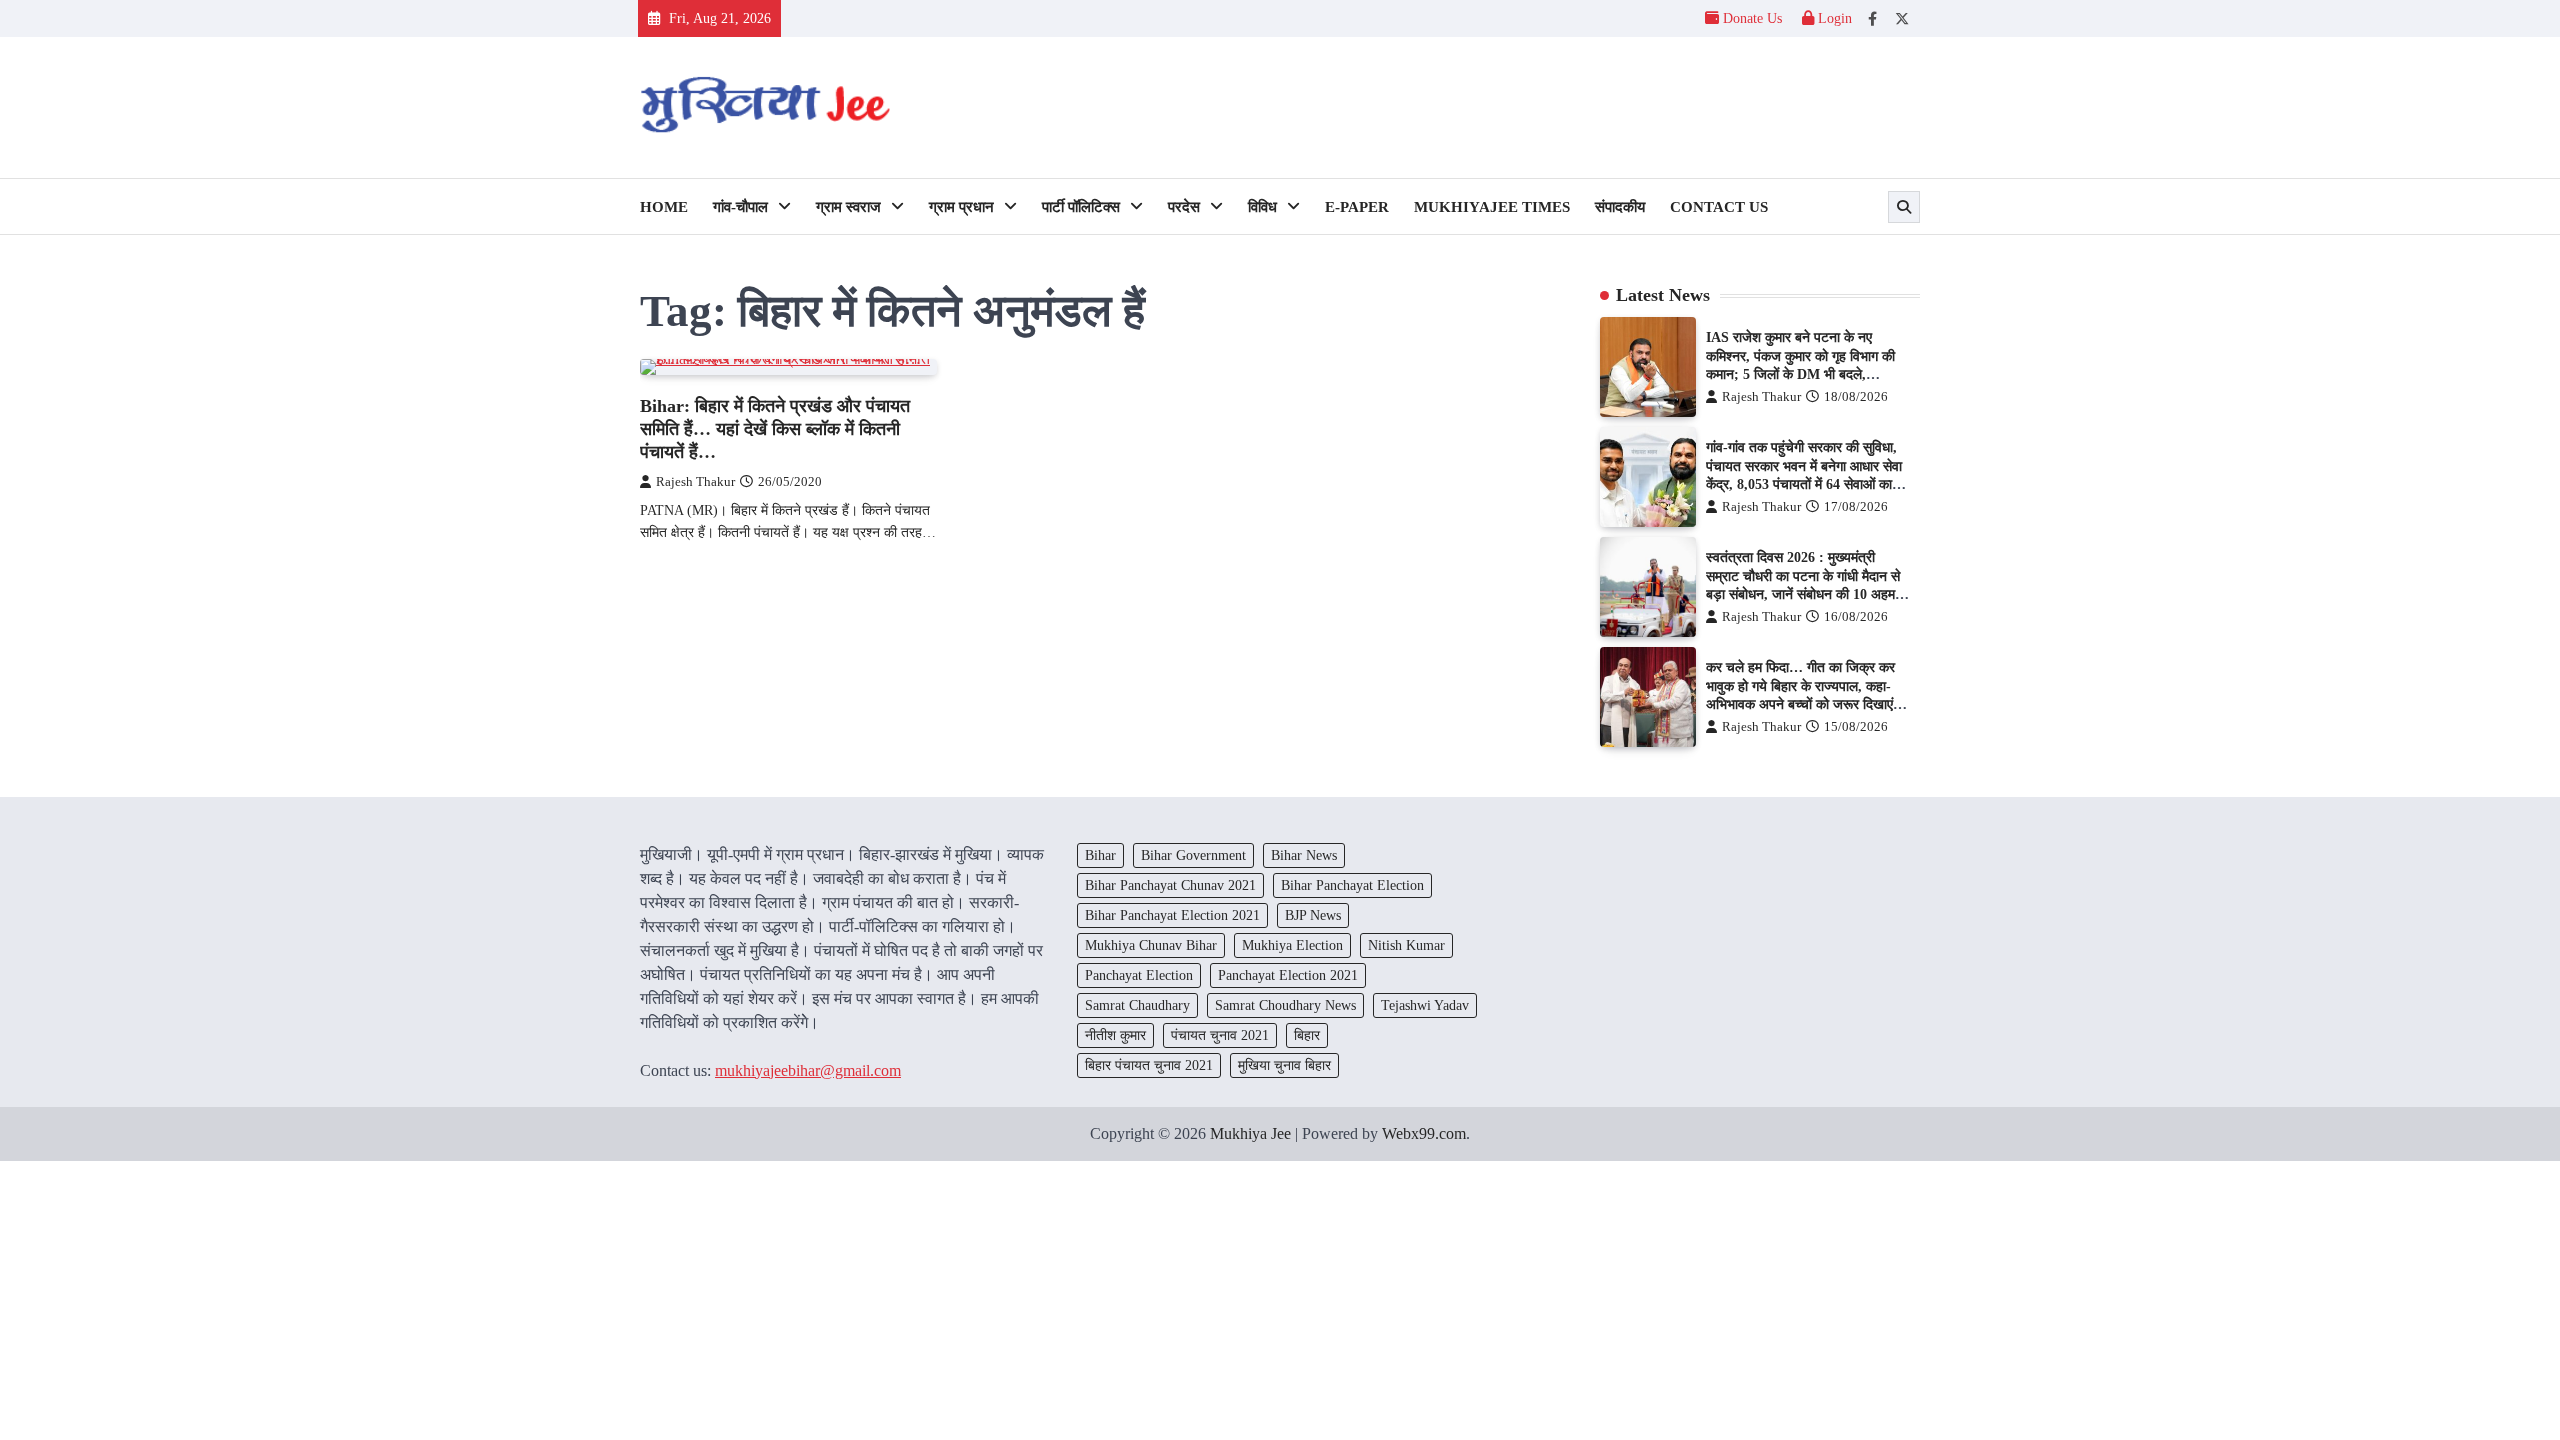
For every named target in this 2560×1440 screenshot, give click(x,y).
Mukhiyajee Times (1492, 207)
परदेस (1184, 207)
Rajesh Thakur (695, 482)
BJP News (1313, 915)
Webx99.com (1424, 1133)
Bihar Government (1193, 855)
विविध (1262, 207)
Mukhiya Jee (1250, 1133)
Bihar (1100, 855)
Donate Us (1752, 18)
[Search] (1904, 207)
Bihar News (1304, 855)
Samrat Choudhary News (1285, 1005)
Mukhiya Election (1292, 945)
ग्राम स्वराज (848, 207)
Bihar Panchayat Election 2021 (1172, 915)
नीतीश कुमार (1115, 1035)
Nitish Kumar (1406, 945)
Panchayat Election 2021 (1288, 975)
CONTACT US (1719, 207)
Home (664, 207)
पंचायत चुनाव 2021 (1220, 1035)
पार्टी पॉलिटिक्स (1081, 207)
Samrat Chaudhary (1137, 1005)
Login (1833, 18)
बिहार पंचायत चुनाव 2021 (1149, 1065)
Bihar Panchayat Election (1352, 885)
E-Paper (1357, 207)
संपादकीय (1620, 207)
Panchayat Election (1139, 975)
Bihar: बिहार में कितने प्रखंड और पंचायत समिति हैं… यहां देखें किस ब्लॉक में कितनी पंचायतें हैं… (775, 429)
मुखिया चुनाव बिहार (1284, 1065)
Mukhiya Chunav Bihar (1151, 945)
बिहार (1307, 1035)
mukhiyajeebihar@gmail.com (808, 1070)
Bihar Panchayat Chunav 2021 (1170, 885)
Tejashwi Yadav (1425, 1005)
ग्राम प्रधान (961, 207)
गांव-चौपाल (740, 207)
